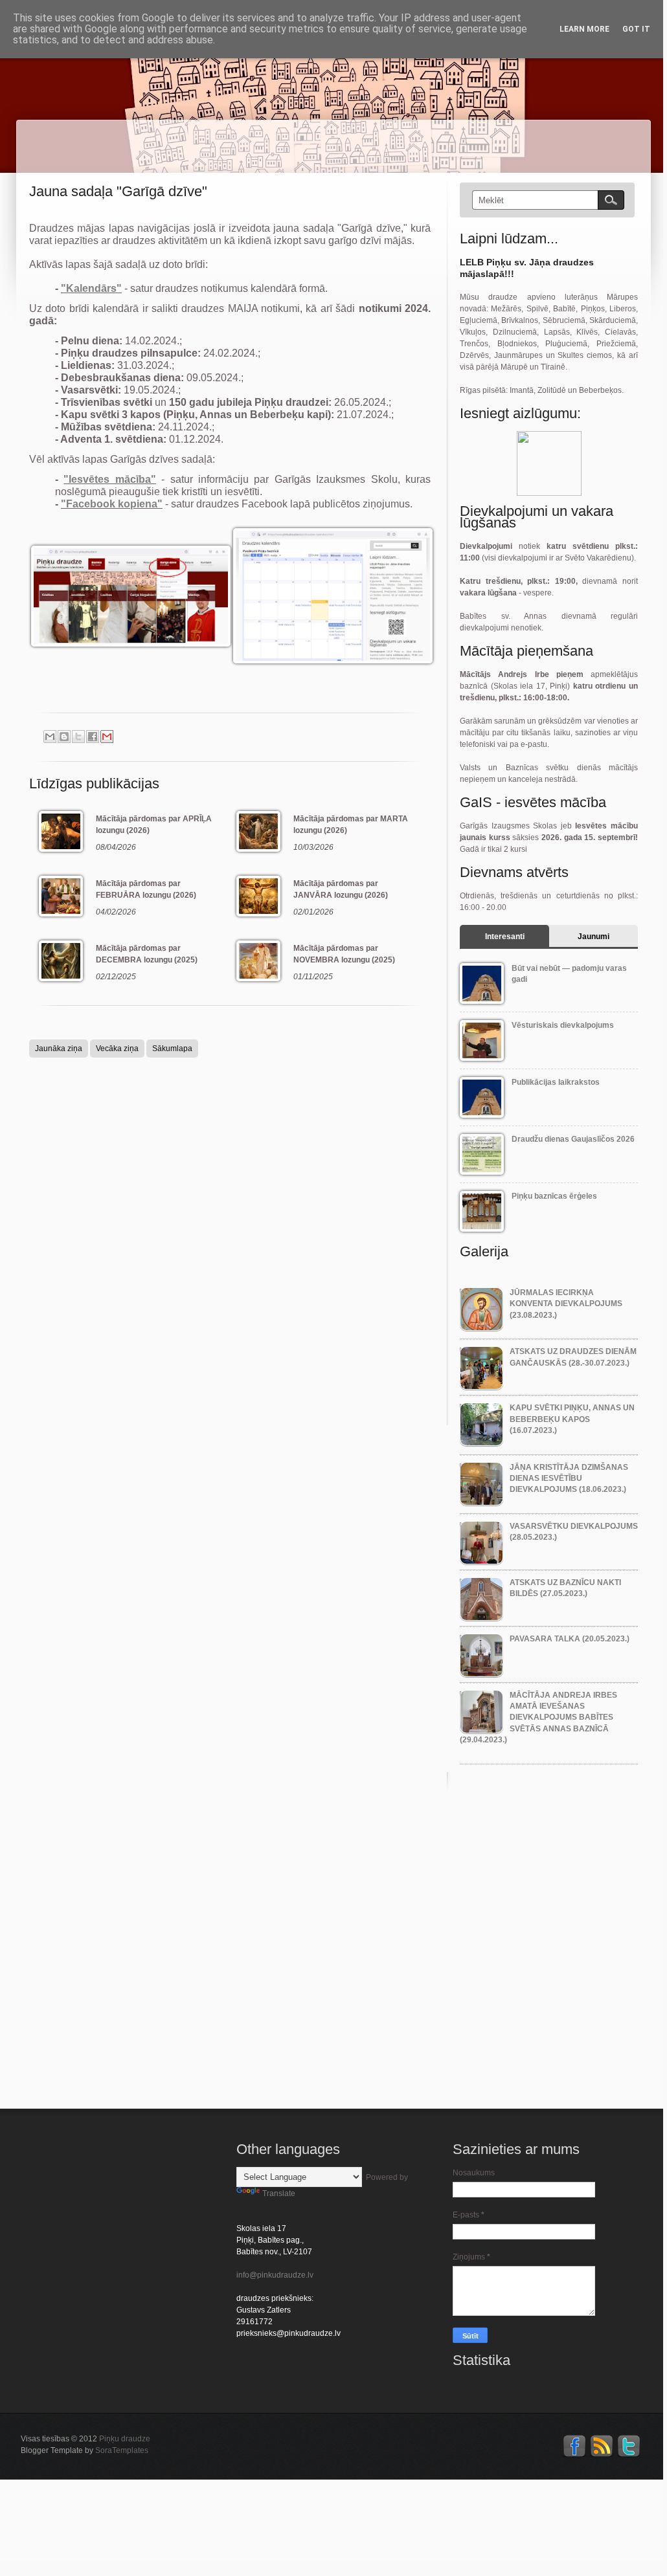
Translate (279, 2193)
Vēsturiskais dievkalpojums (563, 1025)
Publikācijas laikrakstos (556, 1082)
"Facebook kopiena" (112, 504)
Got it (636, 29)
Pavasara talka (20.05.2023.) (570, 1639)
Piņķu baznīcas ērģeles (554, 1196)
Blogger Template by (85, 2450)
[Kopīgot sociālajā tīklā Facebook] (93, 737)
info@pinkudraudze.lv (275, 2275)
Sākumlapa (172, 1049)
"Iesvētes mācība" (109, 479)
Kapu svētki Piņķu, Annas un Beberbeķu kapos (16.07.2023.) (572, 1419)
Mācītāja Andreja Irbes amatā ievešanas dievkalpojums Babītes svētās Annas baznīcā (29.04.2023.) (538, 1717)
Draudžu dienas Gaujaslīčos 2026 (573, 1139)
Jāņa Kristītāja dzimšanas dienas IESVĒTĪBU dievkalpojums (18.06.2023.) (569, 1479)
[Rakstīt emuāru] (64, 737)
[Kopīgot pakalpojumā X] (78, 737)
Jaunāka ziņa (59, 1049)
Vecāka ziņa (117, 1049)
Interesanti (505, 937)
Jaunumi (594, 937)
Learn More (584, 29)
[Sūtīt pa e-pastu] (50, 737)
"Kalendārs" (91, 288)
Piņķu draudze (125, 2439)
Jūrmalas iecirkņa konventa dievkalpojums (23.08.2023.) (566, 1304)
